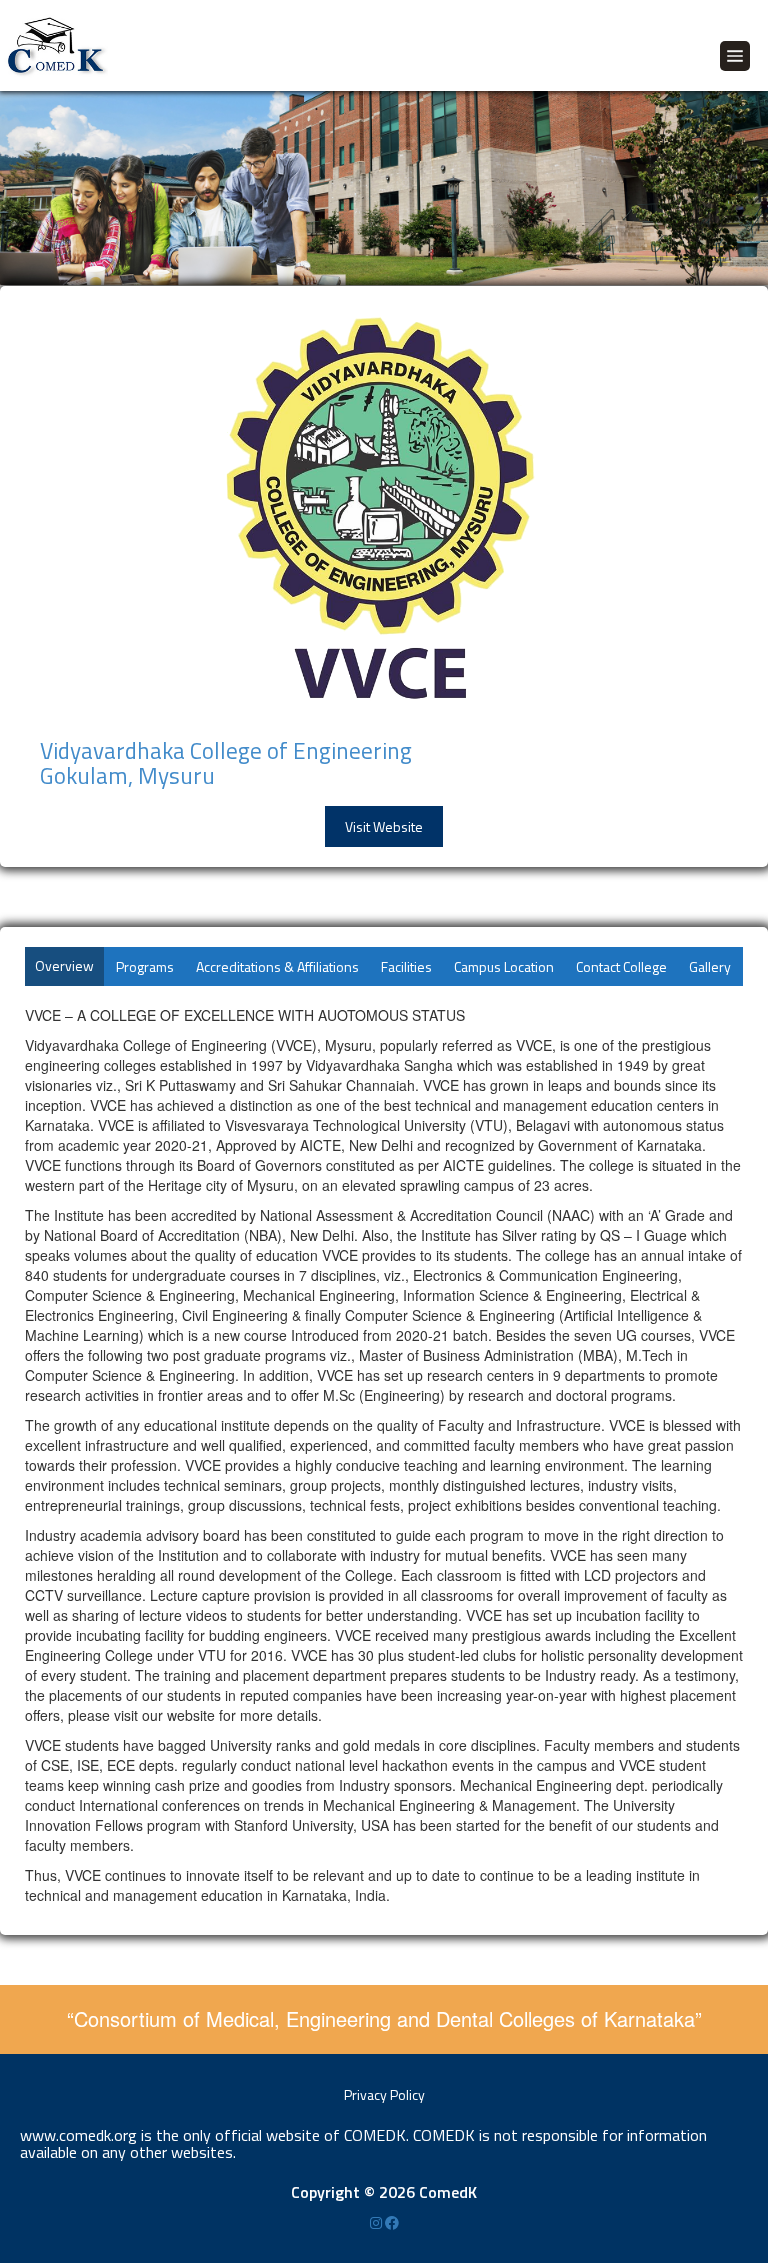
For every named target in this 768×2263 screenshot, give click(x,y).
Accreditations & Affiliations (277, 966)
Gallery (710, 966)
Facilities (406, 966)
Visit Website (384, 826)
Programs (145, 966)
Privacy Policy (384, 2094)
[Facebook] (392, 2222)
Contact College (621, 966)
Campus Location (504, 966)
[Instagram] (377, 2222)
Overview (64, 965)
